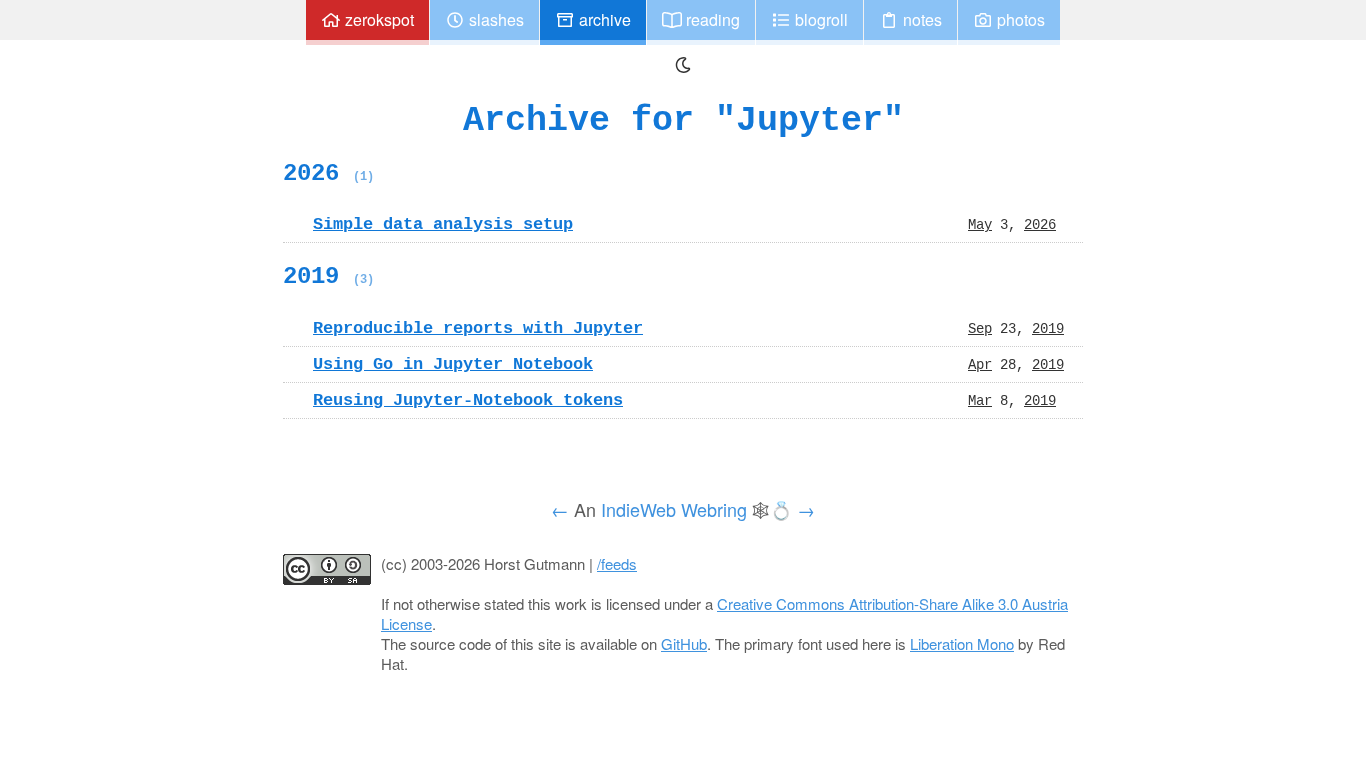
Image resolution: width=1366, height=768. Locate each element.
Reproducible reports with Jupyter (478, 328)
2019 (328, 276)
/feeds (617, 563)
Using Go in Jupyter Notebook (453, 364)
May (980, 224)
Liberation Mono (962, 643)
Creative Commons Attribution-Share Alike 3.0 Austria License (724, 613)
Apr (980, 364)
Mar (980, 400)
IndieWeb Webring (674, 509)
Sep (980, 328)
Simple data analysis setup (443, 224)
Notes (920, 19)
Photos (1019, 19)
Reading (711, 19)
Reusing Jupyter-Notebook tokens (468, 400)
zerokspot (377, 19)
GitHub (684, 643)
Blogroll (819, 19)
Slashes (494, 19)
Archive (603, 19)
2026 (328, 173)
